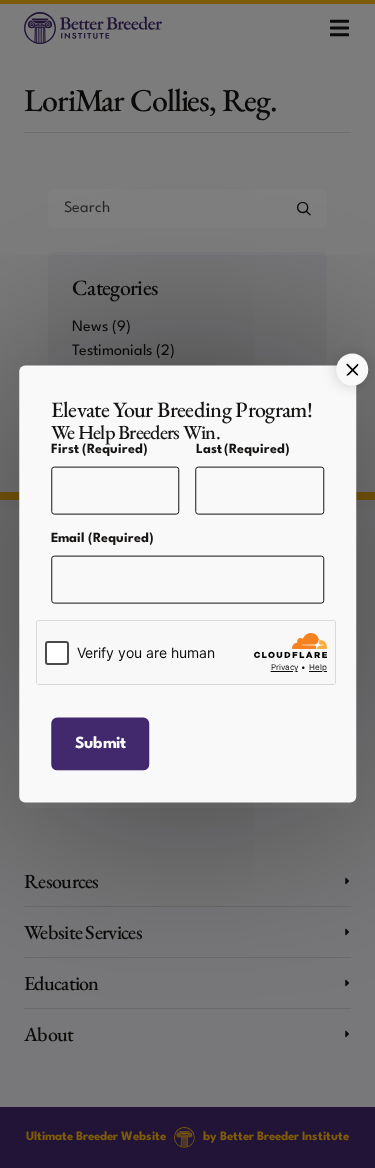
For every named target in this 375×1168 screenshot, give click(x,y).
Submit (100, 743)
